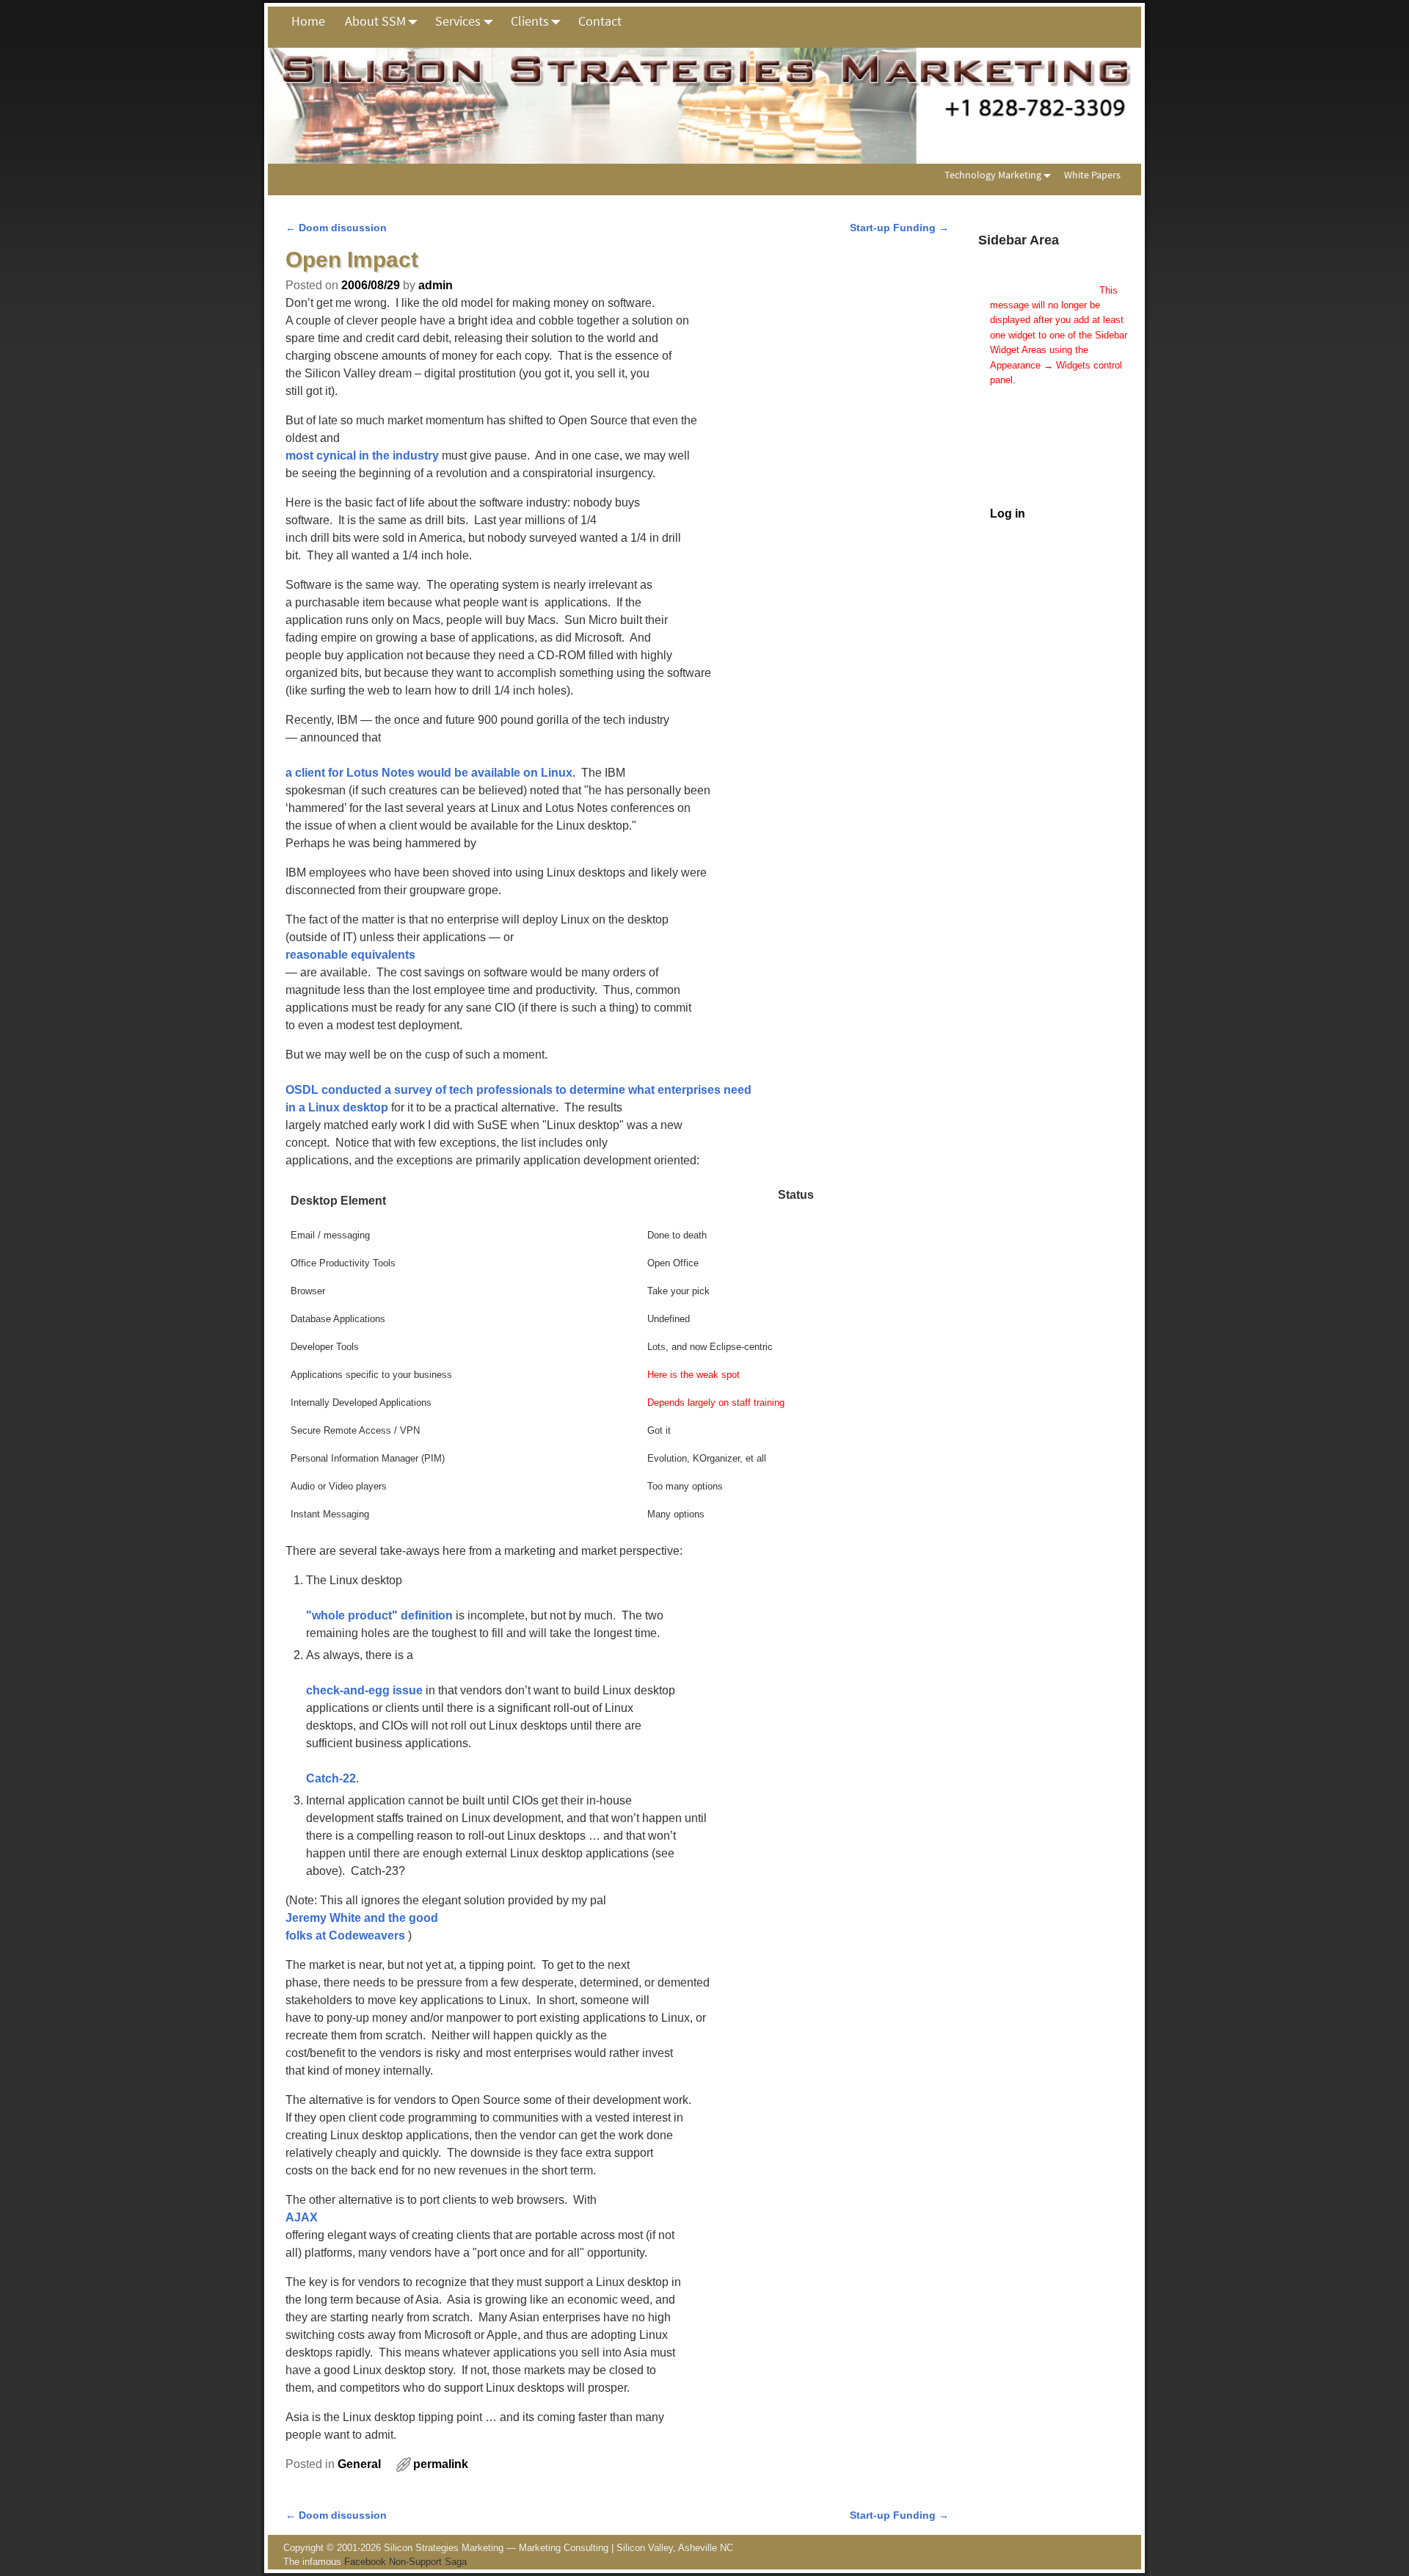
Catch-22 (331, 1778)
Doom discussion (336, 228)
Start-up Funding (899, 228)
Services (458, 21)
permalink (441, 2464)
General (359, 2464)
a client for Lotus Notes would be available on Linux (429, 773)
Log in (1008, 514)
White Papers (1092, 175)
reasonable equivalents (350, 955)
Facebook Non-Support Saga (405, 2562)
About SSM (375, 21)
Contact (600, 21)
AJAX (302, 2217)
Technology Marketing (993, 175)
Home (308, 21)
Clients (530, 21)
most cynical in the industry (362, 456)
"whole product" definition (379, 1615)
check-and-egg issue (364, 1690)
